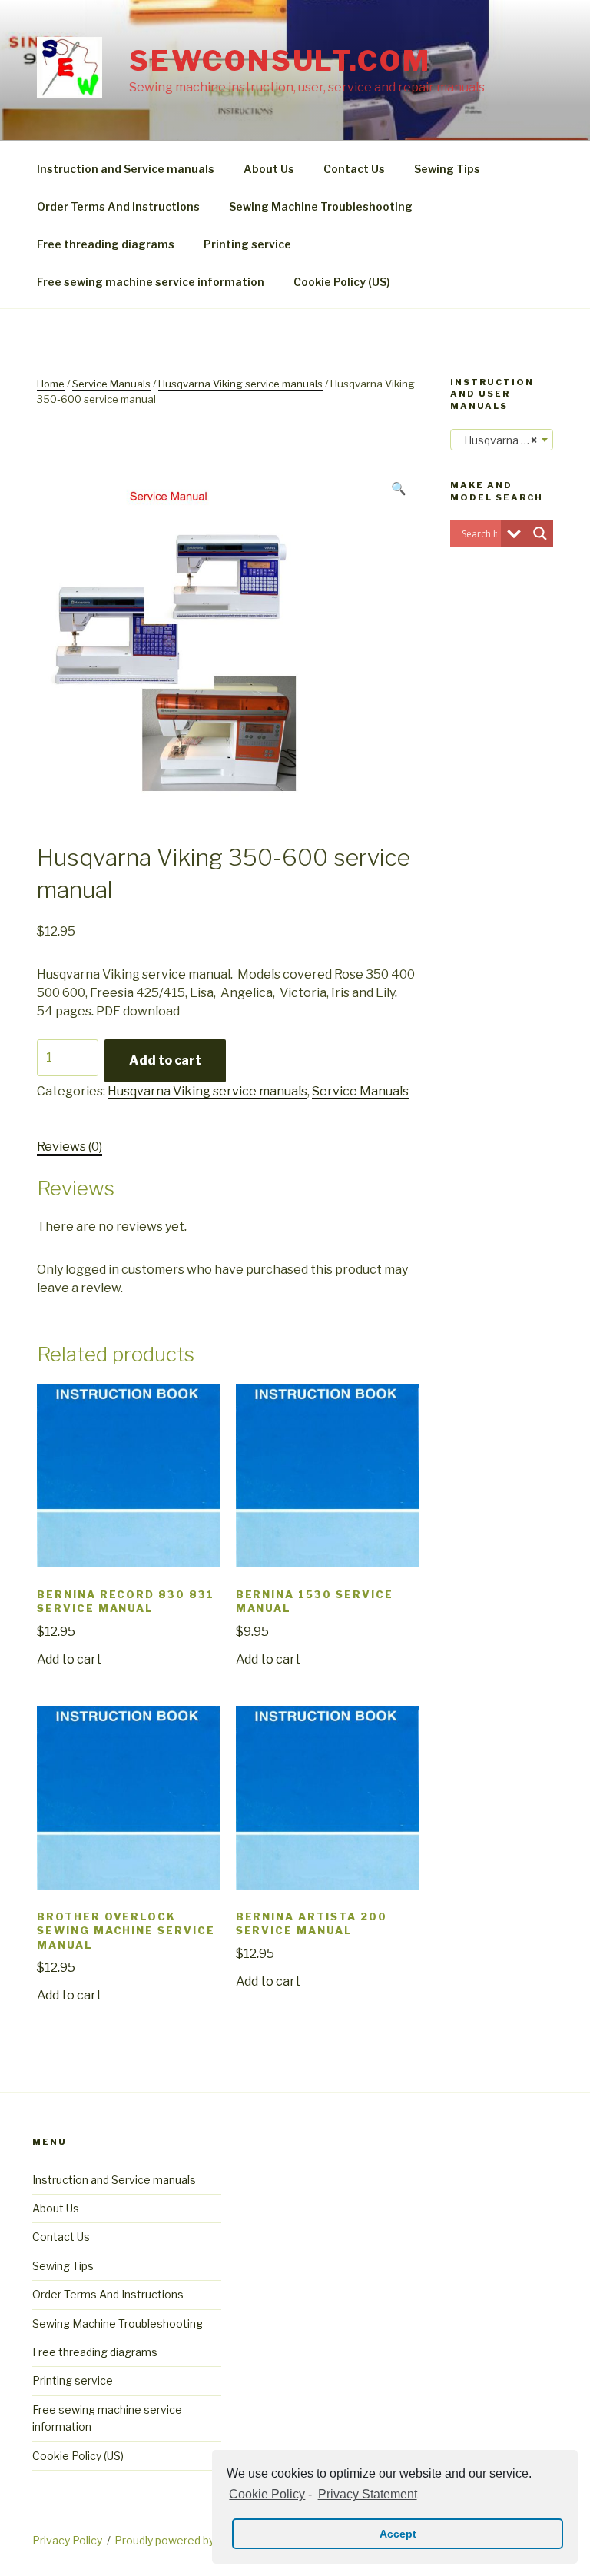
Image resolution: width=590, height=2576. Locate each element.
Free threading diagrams (106, 244)
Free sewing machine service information (151, 282)
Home (51, 384)
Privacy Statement (367, 2494)
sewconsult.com (280, 61)
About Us (269, 169)
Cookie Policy (267, 2494)
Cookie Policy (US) (342, 282)
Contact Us (354, 169)
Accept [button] (398, 2534)
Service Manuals (111, 384)
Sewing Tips (447, 169)
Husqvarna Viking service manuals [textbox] (505, 440)
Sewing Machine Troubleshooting (321, 206)
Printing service (247, 244)
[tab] (70, 1147)
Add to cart (165, 1060)
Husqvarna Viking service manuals (240, 384)
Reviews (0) (70, 1147)
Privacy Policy (67, 2540)
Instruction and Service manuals (126, 169)
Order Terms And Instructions (118, 206)
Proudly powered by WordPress (195, 2540)
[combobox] (502, 440)
